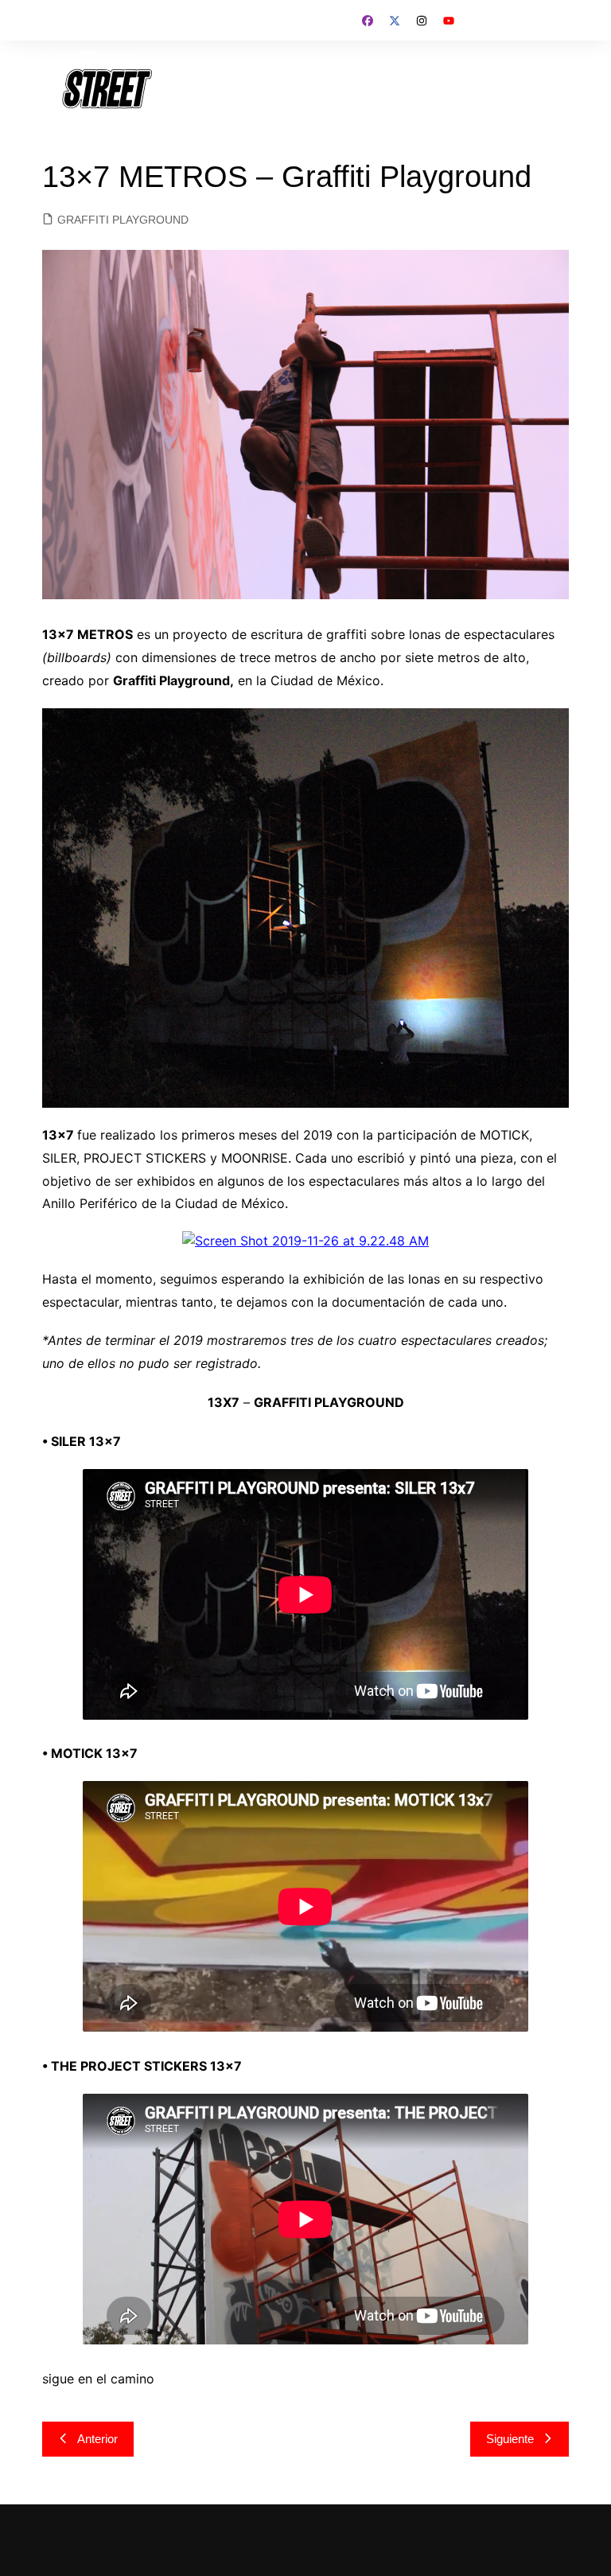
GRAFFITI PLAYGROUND (123, 220)
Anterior (97, 2439)
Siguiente (510, 2439)
